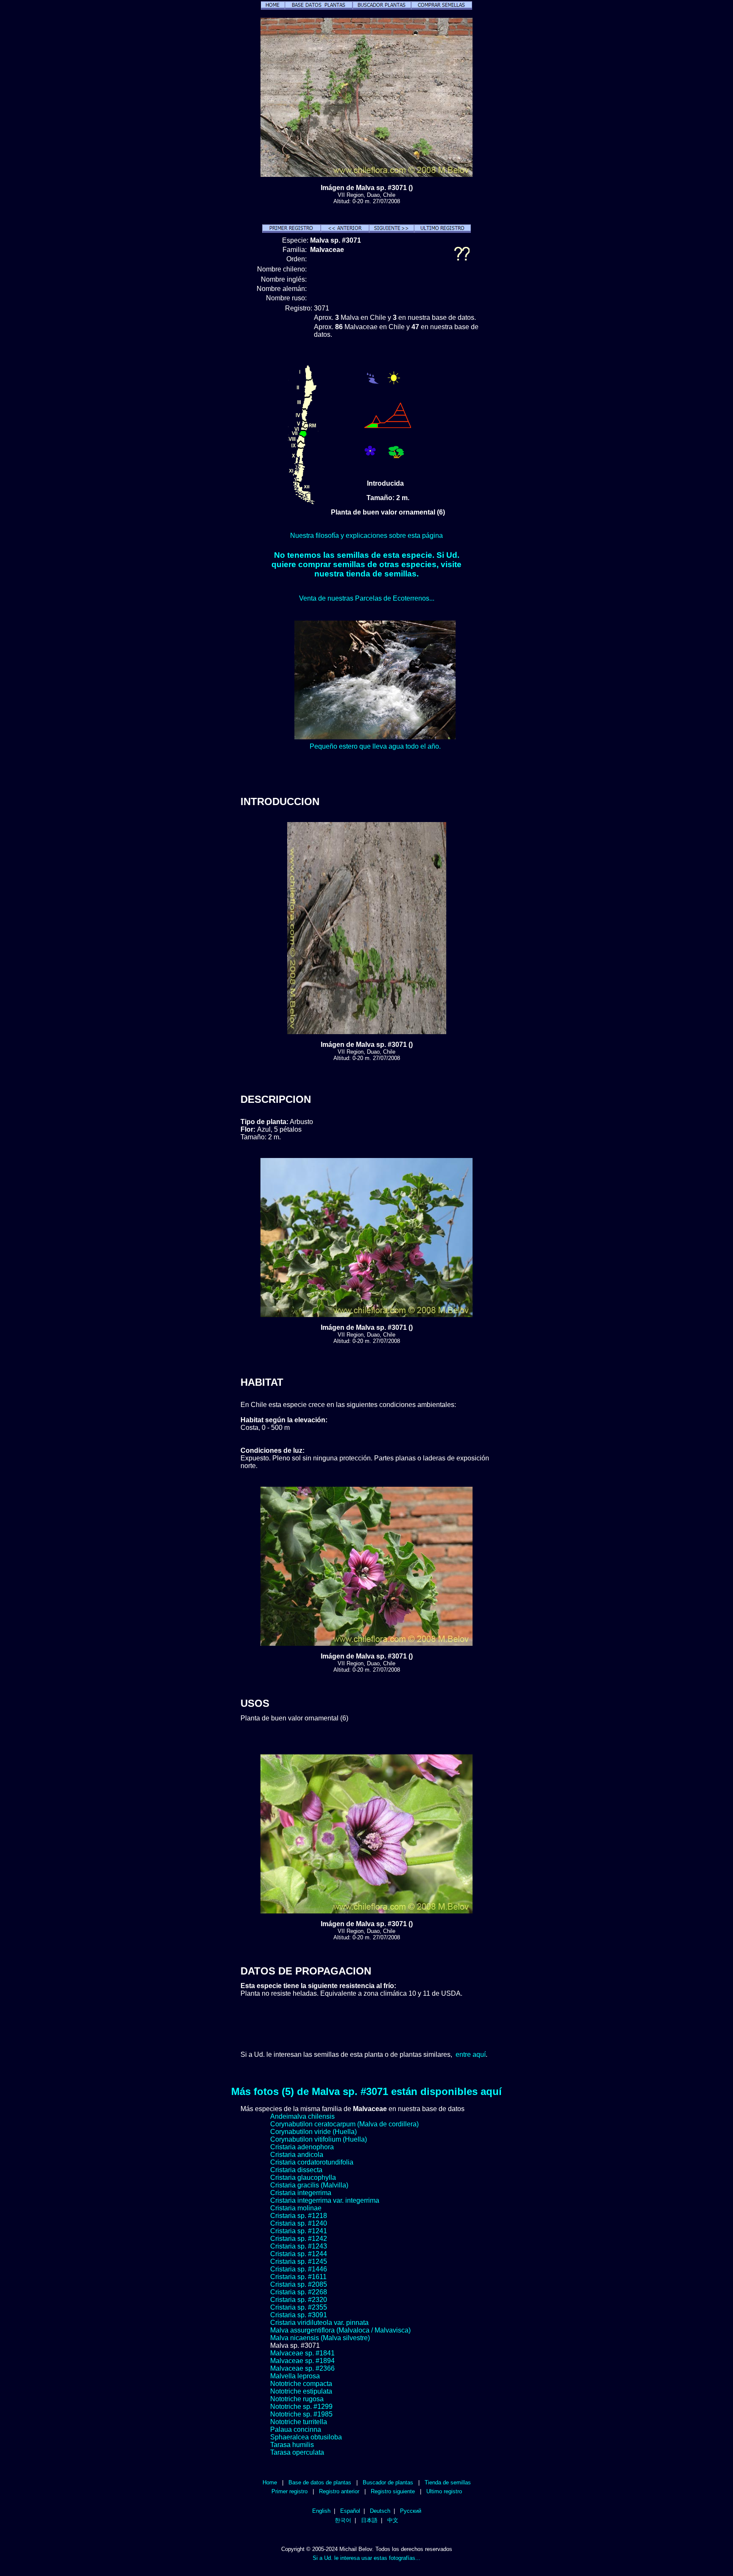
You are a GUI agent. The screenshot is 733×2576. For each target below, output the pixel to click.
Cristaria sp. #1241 (299, 2231)
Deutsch (380, 2511)
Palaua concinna (296, 2429)
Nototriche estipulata (301, 2391)
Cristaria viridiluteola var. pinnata (319, 2323)
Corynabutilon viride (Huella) (313, 2132)
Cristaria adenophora (302, 2147)
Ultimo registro (444, 2491)
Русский (411, 2511)
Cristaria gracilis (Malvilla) (309, 2185)
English (321, 2511)
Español (350, 2511)
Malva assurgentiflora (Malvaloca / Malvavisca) (340, 2330)
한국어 (343, 2520)
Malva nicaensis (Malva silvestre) (320, 2338)
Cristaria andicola (297, 2155)
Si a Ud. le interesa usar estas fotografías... (366, 2558)
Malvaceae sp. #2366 (302, 2368)
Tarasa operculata (297, 2452)
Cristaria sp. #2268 (299, 2292)
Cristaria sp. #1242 (299, 2239)
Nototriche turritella (299, 2422)
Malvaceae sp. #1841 (302, 2353)
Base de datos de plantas (320, 2482)
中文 (393, 2520)
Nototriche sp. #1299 (301, 2407)
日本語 (369, 2520)
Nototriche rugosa (297, 2399)
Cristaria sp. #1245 (299, 2261)
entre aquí (471, 2054)
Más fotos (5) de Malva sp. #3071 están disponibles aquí (366, 2091)
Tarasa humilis (292, 2445)
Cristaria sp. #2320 (299, 2300)
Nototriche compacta (301, 2384)
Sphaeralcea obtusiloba (306, 2437)
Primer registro (290, 2491)
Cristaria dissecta (296, 2170)
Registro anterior (339, 2491)
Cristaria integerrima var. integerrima (325, 2200)
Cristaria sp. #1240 (299, 2223)
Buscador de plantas (388, 2482)
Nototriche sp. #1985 (301, 2414)
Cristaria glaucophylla (303, 2177)
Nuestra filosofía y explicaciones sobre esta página (366, 536)
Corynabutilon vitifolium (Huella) (319, 2139)
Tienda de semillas (448, 2482)
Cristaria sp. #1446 (299, 2269)
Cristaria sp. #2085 (299, 2284)
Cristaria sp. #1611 (298, 2277)
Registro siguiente (393, 2491)
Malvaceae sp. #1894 (302, 2361)
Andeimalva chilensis (302, 2116)
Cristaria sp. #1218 (299, 2216)
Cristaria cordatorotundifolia (312, 2162)
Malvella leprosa (295, 2376)
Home (270, 2482)
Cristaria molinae (296, 2208)
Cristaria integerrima (301, 2193)
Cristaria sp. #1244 (299, 2254)
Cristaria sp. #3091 (299, 2315)
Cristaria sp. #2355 (299, 2307)
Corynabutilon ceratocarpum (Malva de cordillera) (344, 2124)
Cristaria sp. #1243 (299, 2246)
